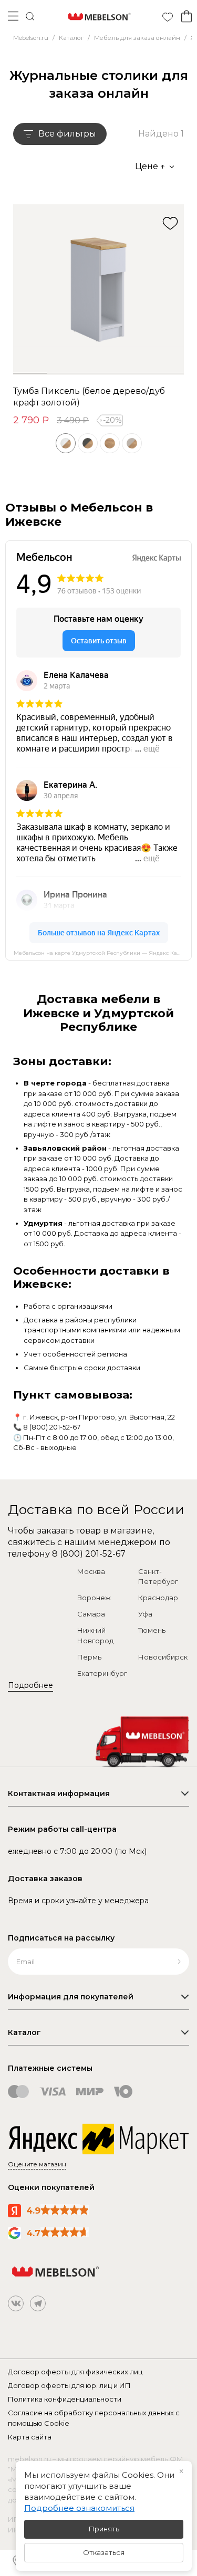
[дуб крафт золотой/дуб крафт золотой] (110, 443)
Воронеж (94, 1598)
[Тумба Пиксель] (98, 290)
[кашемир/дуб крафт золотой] (132, 443)
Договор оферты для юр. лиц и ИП (69, 2385)
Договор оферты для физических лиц (75, 2372)
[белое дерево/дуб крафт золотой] (66, 443)
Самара (91, 1614)
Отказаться (104, 2552)
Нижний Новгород (95, 1635)
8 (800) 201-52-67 (52, 1427)
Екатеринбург (102, 1673)
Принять (104, 2529)
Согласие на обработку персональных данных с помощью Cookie (94, 2418)
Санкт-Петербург (158, 1577)
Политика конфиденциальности (65, 2399)
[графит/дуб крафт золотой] (88, 443)
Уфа (145, 1614)
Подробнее (30, 1685)
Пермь (89, 1657)
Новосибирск (163, 1657)
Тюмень (152, 1630)
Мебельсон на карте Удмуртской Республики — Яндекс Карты (101, 953)
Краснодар (158, 1598)
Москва (91, 1571)
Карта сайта (30, 2437)
